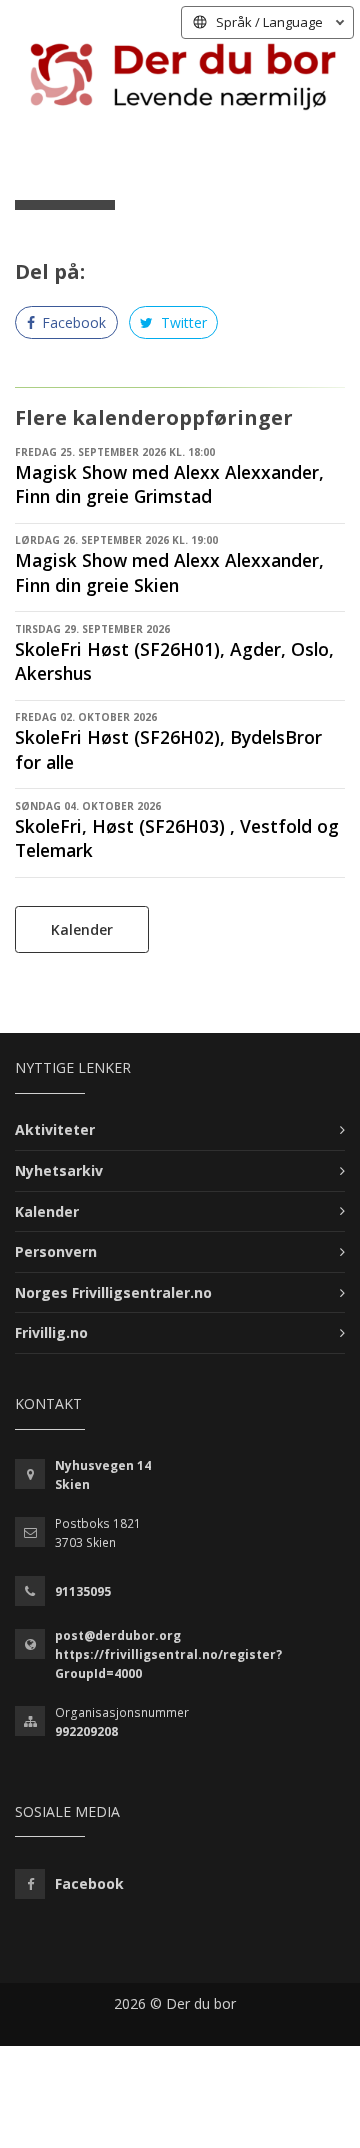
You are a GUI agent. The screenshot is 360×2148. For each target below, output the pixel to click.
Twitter (182, 322)
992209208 (86, 1731)
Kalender (82, 929)
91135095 (83, 1591)
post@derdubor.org (118, 1635)
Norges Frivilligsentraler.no (113, 1292)
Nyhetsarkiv (59, 1170)
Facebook (72, 322)
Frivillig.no (51, 1332)
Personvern (56, 1251)
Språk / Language (269, 22)
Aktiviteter (55, 1129)
